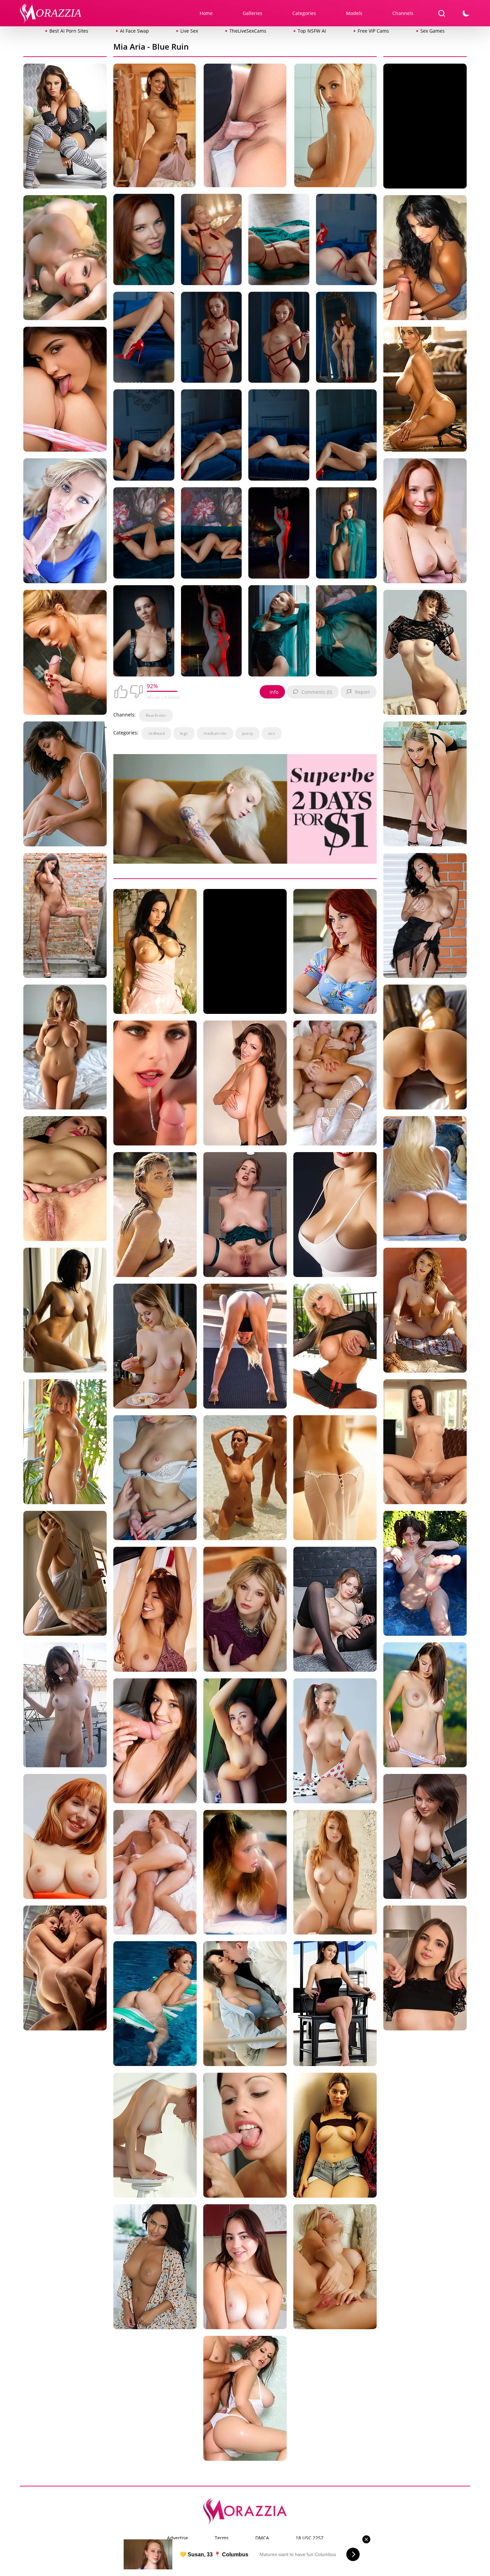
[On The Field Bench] (65, 259)
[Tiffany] (335, 1216)
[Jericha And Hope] (65, 391)
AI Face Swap (134, 31)
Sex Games (432, 31)
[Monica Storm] (65, 1838)
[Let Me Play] (335, 2005)
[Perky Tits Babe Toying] (425, 1838)
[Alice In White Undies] (425, 1311)
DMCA (262, 2538)
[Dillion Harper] (425, 1443)
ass (272, 733)
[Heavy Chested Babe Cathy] (155, 2268)
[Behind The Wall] (65, 917)
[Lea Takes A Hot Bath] (65, 1311)
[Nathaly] (65, 1180)
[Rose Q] (65, 1575)
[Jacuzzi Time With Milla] (425, 1575)
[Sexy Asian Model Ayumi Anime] (155, 1611)
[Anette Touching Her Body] (245, 2137)
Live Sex (189, 31)
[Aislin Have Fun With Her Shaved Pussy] (335, 2268)
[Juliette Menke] (335, 1479)
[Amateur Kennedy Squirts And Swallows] (65, 522)
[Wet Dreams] (245, 1479)
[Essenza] (425, 259)
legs (184, 733)
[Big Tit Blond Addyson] (245, 1347)
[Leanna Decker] (335, 1874)
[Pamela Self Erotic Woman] (245, 1874)
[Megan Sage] (155, 1084)
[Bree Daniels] (245, 1611)
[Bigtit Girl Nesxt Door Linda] (65, 1706)
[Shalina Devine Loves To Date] (425, 1706)
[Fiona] (65, 1443)
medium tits (215, 733)
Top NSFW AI (312, 31)
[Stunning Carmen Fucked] (245, 127)
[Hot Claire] (425, 1180)
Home (206, 13)
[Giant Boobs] (335, 1347)
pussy (248, 733)
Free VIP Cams (373, 31)
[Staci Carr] (425, 785)
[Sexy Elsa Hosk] (155, 1216)
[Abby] (425, 654)
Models (354, 13)
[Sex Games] (335, 1084)
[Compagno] (425, 917)
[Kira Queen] (155, 1479)
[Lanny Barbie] (155, 953)
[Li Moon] (245, 1742)
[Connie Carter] (245, 2005)
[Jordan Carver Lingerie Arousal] (245, 1084)
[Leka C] (155, 2005)
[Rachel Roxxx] (245, 2400)
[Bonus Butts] (425, 1048)
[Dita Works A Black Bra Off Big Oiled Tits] (425, 391)
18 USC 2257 (309, 2538)
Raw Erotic (156, 715)
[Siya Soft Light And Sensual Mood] (335, 1611)
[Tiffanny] (155, 1742)
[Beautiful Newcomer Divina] (65, 785)
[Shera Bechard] (335, 127)
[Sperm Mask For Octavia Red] (245, 1216)
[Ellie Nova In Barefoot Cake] (335, 2137)
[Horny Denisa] (155, 1874)
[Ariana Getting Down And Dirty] (245, 2268)
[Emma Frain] (65, 127)
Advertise (177, 2538)
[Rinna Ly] (425, 522)
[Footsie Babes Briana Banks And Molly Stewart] (335, 953)
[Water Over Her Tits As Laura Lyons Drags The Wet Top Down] (154, 127)
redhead (156, 733)
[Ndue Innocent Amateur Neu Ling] (155, 1347)
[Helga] (155, 2137)
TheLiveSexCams (248, 31)
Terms (222, 2538)
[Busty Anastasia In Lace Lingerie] (65, 1048)
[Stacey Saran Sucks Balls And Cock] (65, 654)
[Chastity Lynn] (65, 1969)
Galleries (252, 13)
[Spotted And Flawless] (335, 1742)
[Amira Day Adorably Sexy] (425, 1969)
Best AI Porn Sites (69, 31)
